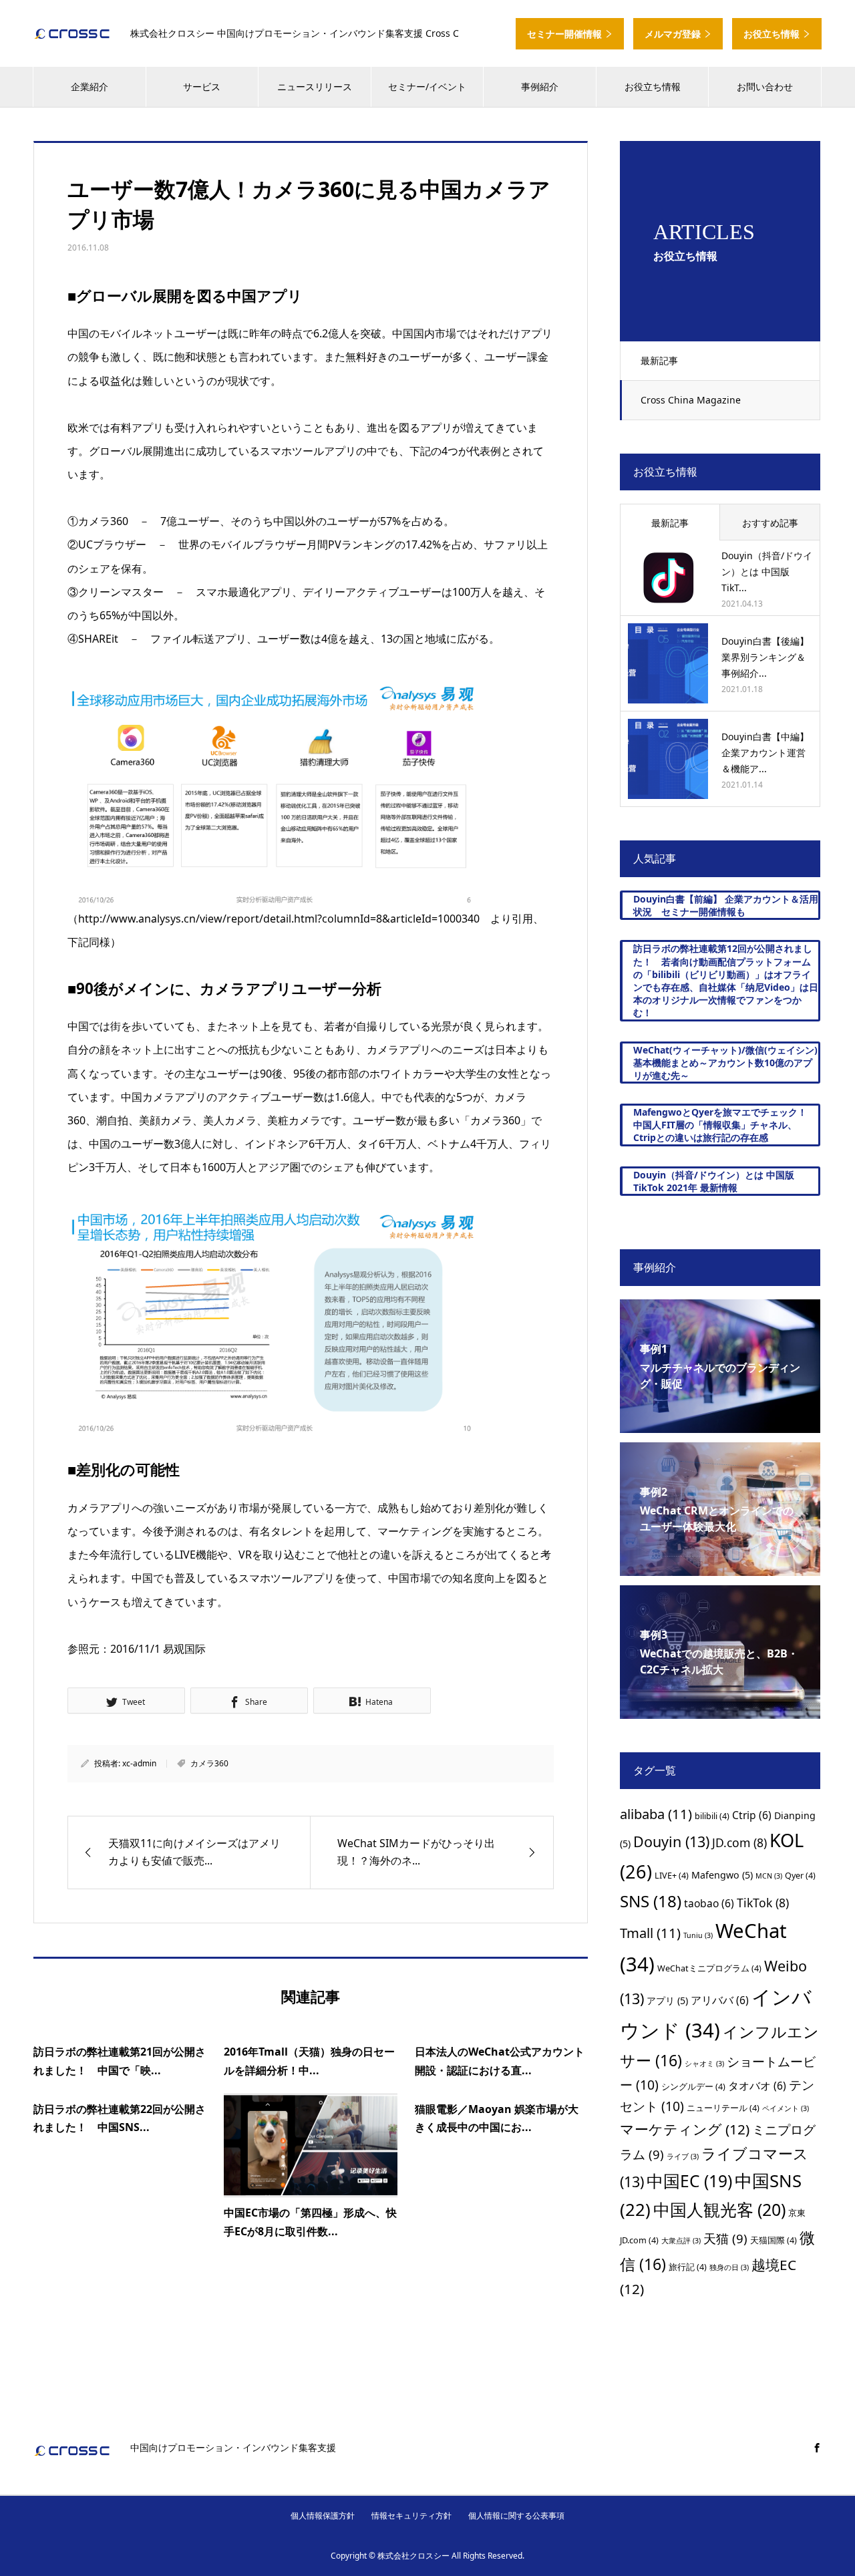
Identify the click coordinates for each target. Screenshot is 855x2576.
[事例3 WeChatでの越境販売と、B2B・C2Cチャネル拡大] (720, 1710)
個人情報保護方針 (323, 2516)
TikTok (763, 1903)
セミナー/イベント (427, 87)
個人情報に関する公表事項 (516, 2516)
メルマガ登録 (674, 34)
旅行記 (688, 2267)
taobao (709, 1903)
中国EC (689, 2181)
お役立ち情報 (773, 34)
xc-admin (139, 1763)
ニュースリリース (315, 87)
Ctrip (752, 1815)
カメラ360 (209, 1763)
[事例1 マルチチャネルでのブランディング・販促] (720, 1424)
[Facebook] (817, 2448)
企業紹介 (90, 87)
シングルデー (693, 2086)
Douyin (671, 1841)
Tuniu (698, 1935)
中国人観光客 (719, 2209)
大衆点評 (681, 2241)
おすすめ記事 (770, 523)
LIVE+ (672, 1875)
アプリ (667, 2000)
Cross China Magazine (691, 400)
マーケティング (685, 2129)
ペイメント (786, 2108)
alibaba (656, 1814)
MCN (769, 1876)
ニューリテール (723, 2108)
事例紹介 (540, 87)
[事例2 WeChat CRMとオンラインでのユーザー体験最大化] (720, 1567)
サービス (202, 87)
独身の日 (729, 2267)
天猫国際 (774, 2240)
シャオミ (704, 2064)
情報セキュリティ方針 (411, 2516)
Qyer (800, 1875)
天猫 (725, 2238)
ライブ (683, 2156)
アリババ (720, 2000)
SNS (651, 1901)
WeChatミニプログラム (709, 1968)
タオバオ (757, 2086)
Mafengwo (722, 1875)
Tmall (650, 1933)
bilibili (712, 1816)
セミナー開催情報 (566, 34)
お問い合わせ (765, 87)
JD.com (739, 1842)
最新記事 (659, 360)
